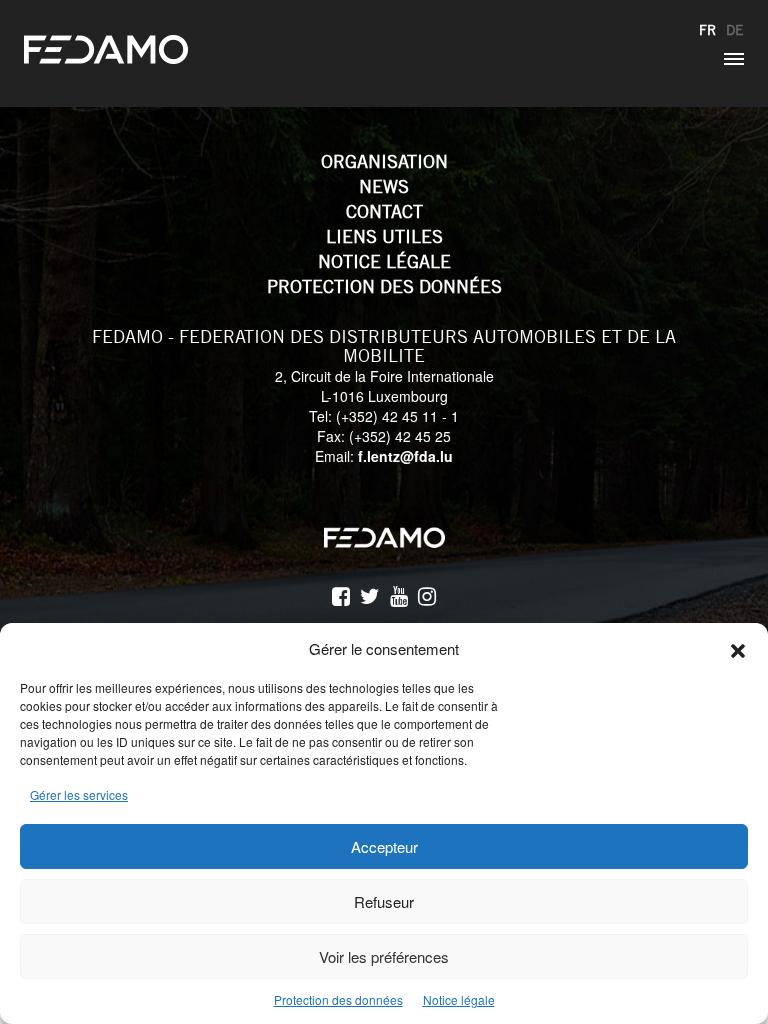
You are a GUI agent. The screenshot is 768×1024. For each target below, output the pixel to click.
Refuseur (384, 901)
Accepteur (384, 846)
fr (707, 30)
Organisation (384, 161)
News (384, 186)
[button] (738, 648)
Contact (384, 211)
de (735, 30)
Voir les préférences (384, 956)
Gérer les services (79, 794)
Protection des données (338, 999)
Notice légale (459, 999)
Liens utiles (384, 236)
